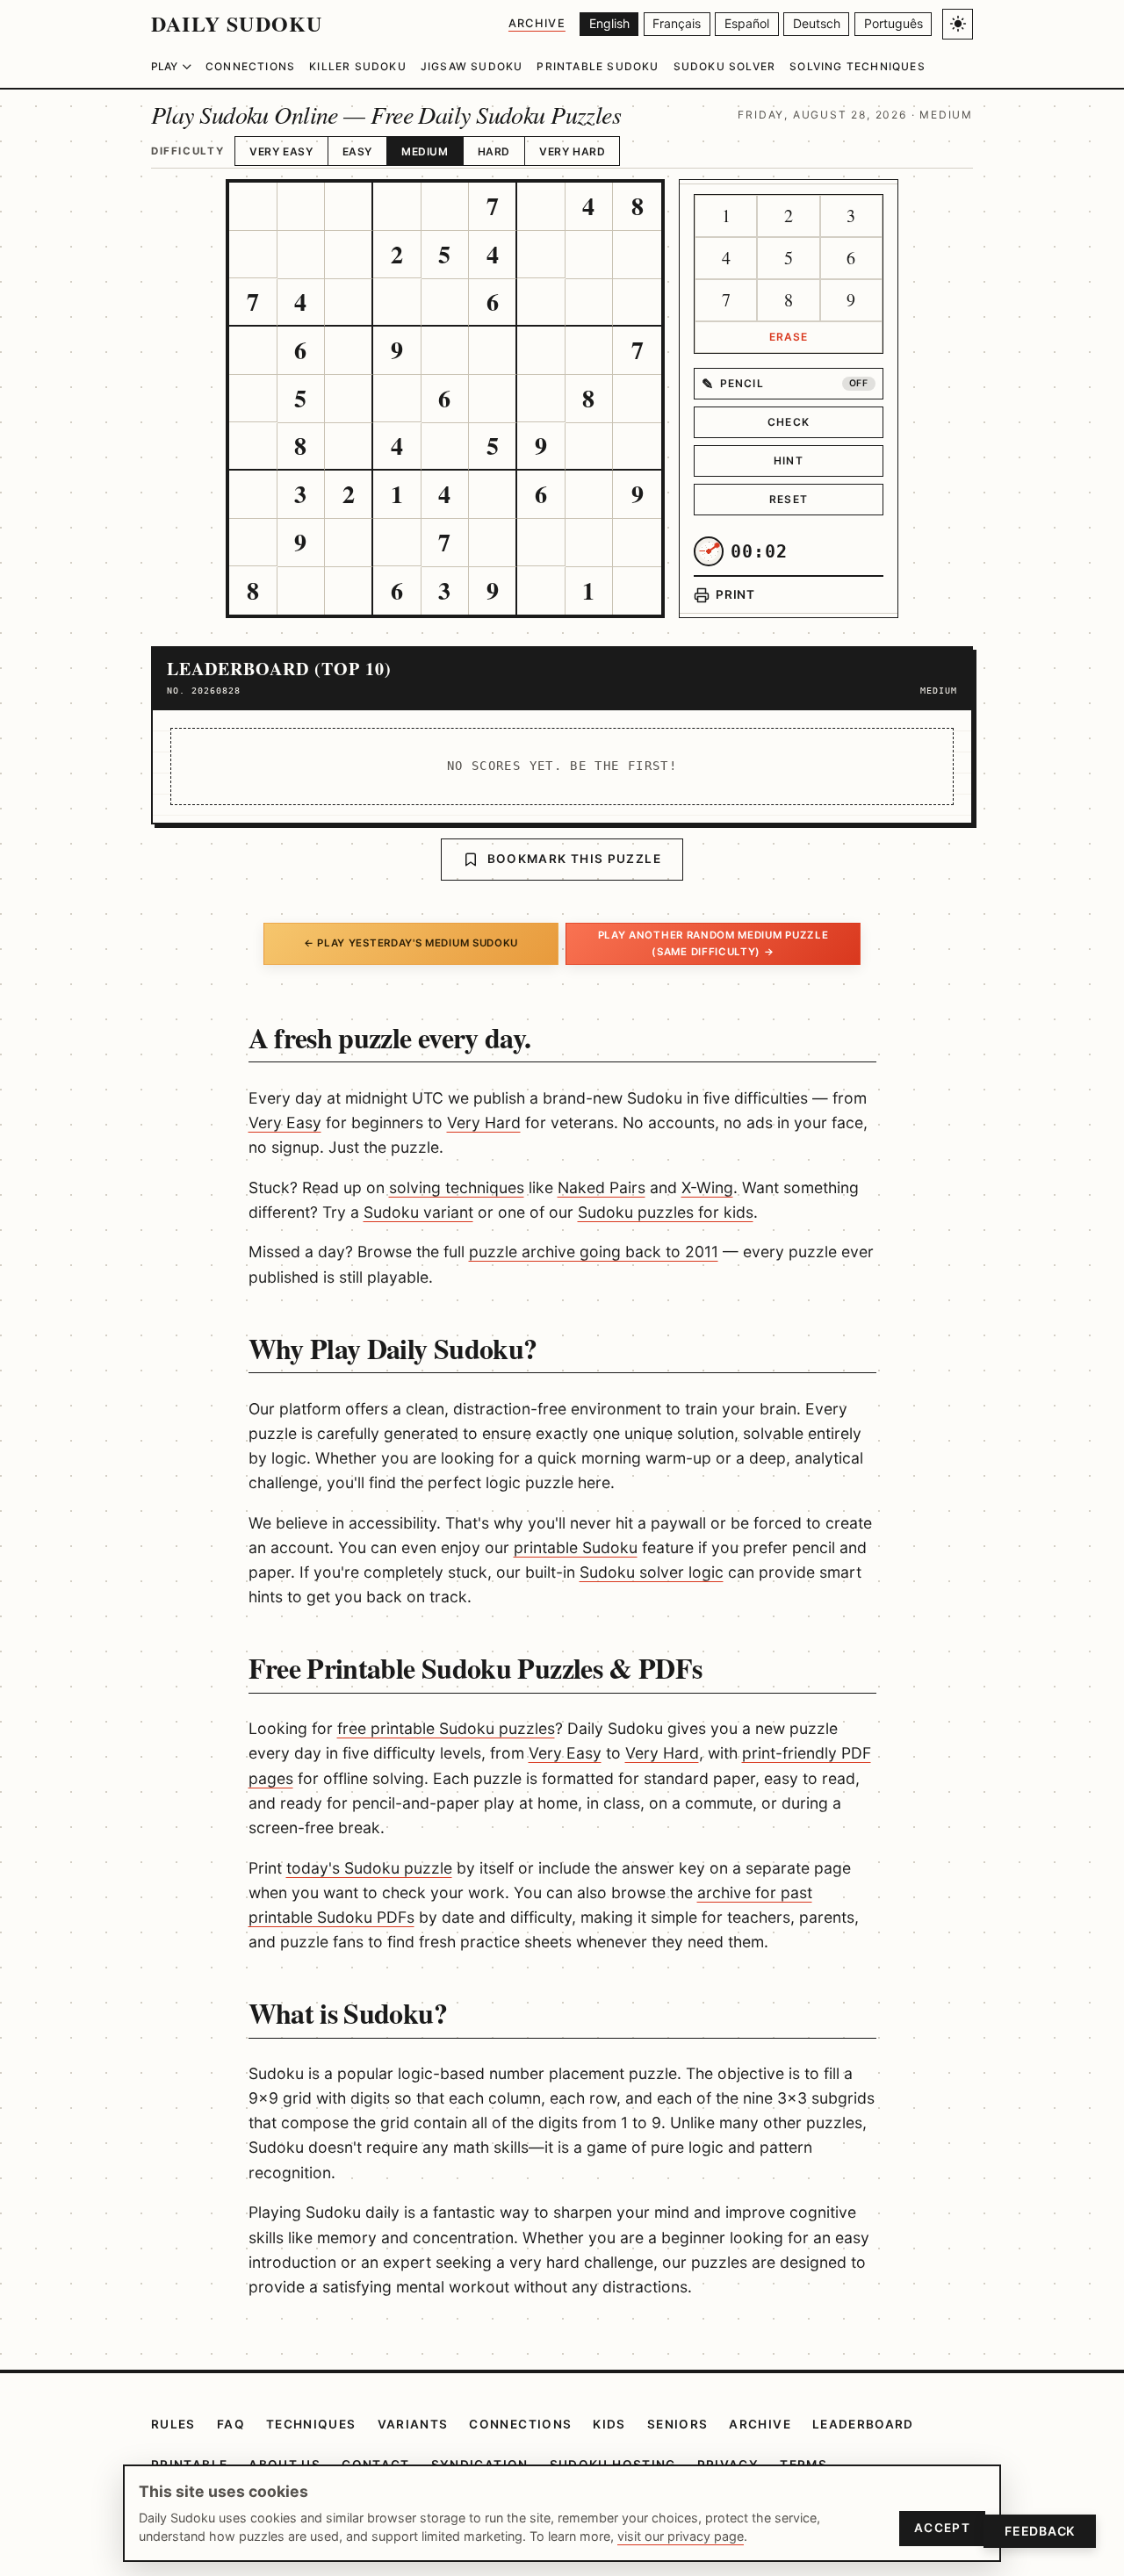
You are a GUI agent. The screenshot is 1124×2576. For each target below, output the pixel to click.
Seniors (678, 2424)
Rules (173, 2424)
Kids (609, 2424)
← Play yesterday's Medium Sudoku (411, 943)
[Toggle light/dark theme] (958, 24)
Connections (250, 66)
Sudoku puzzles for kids (666, 1212)
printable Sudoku (576, 1547)
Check (789, 422)
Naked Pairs (602, 1187)
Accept (942, 2528)
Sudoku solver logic (652, 1572)
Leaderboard (863, 2424)
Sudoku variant (418, 1212)
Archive (537, 23)
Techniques (311, 2424)
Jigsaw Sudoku (472, 66)
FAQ (231, 2424)
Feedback (1040, 2531)
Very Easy (281, 151)
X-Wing (707, 1187)
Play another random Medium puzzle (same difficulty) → (713, 943)
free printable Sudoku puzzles (446, 1728)
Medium (425, 151)
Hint (789, 461)
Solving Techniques (857, 66)
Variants (413, 2424)
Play (164, 66)
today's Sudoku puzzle (369, 1868)
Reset (789, 499)
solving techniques (457, 1187)
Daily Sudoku (237, 23)
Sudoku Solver (725, 66)
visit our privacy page (681, 2536)
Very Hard (572, 151)
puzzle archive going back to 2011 (594, 1252)
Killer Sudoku (358, 66)
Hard (494, 151)
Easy (357, 151)
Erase (789, 337)
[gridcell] (253, 207)
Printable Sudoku (598, 66)
